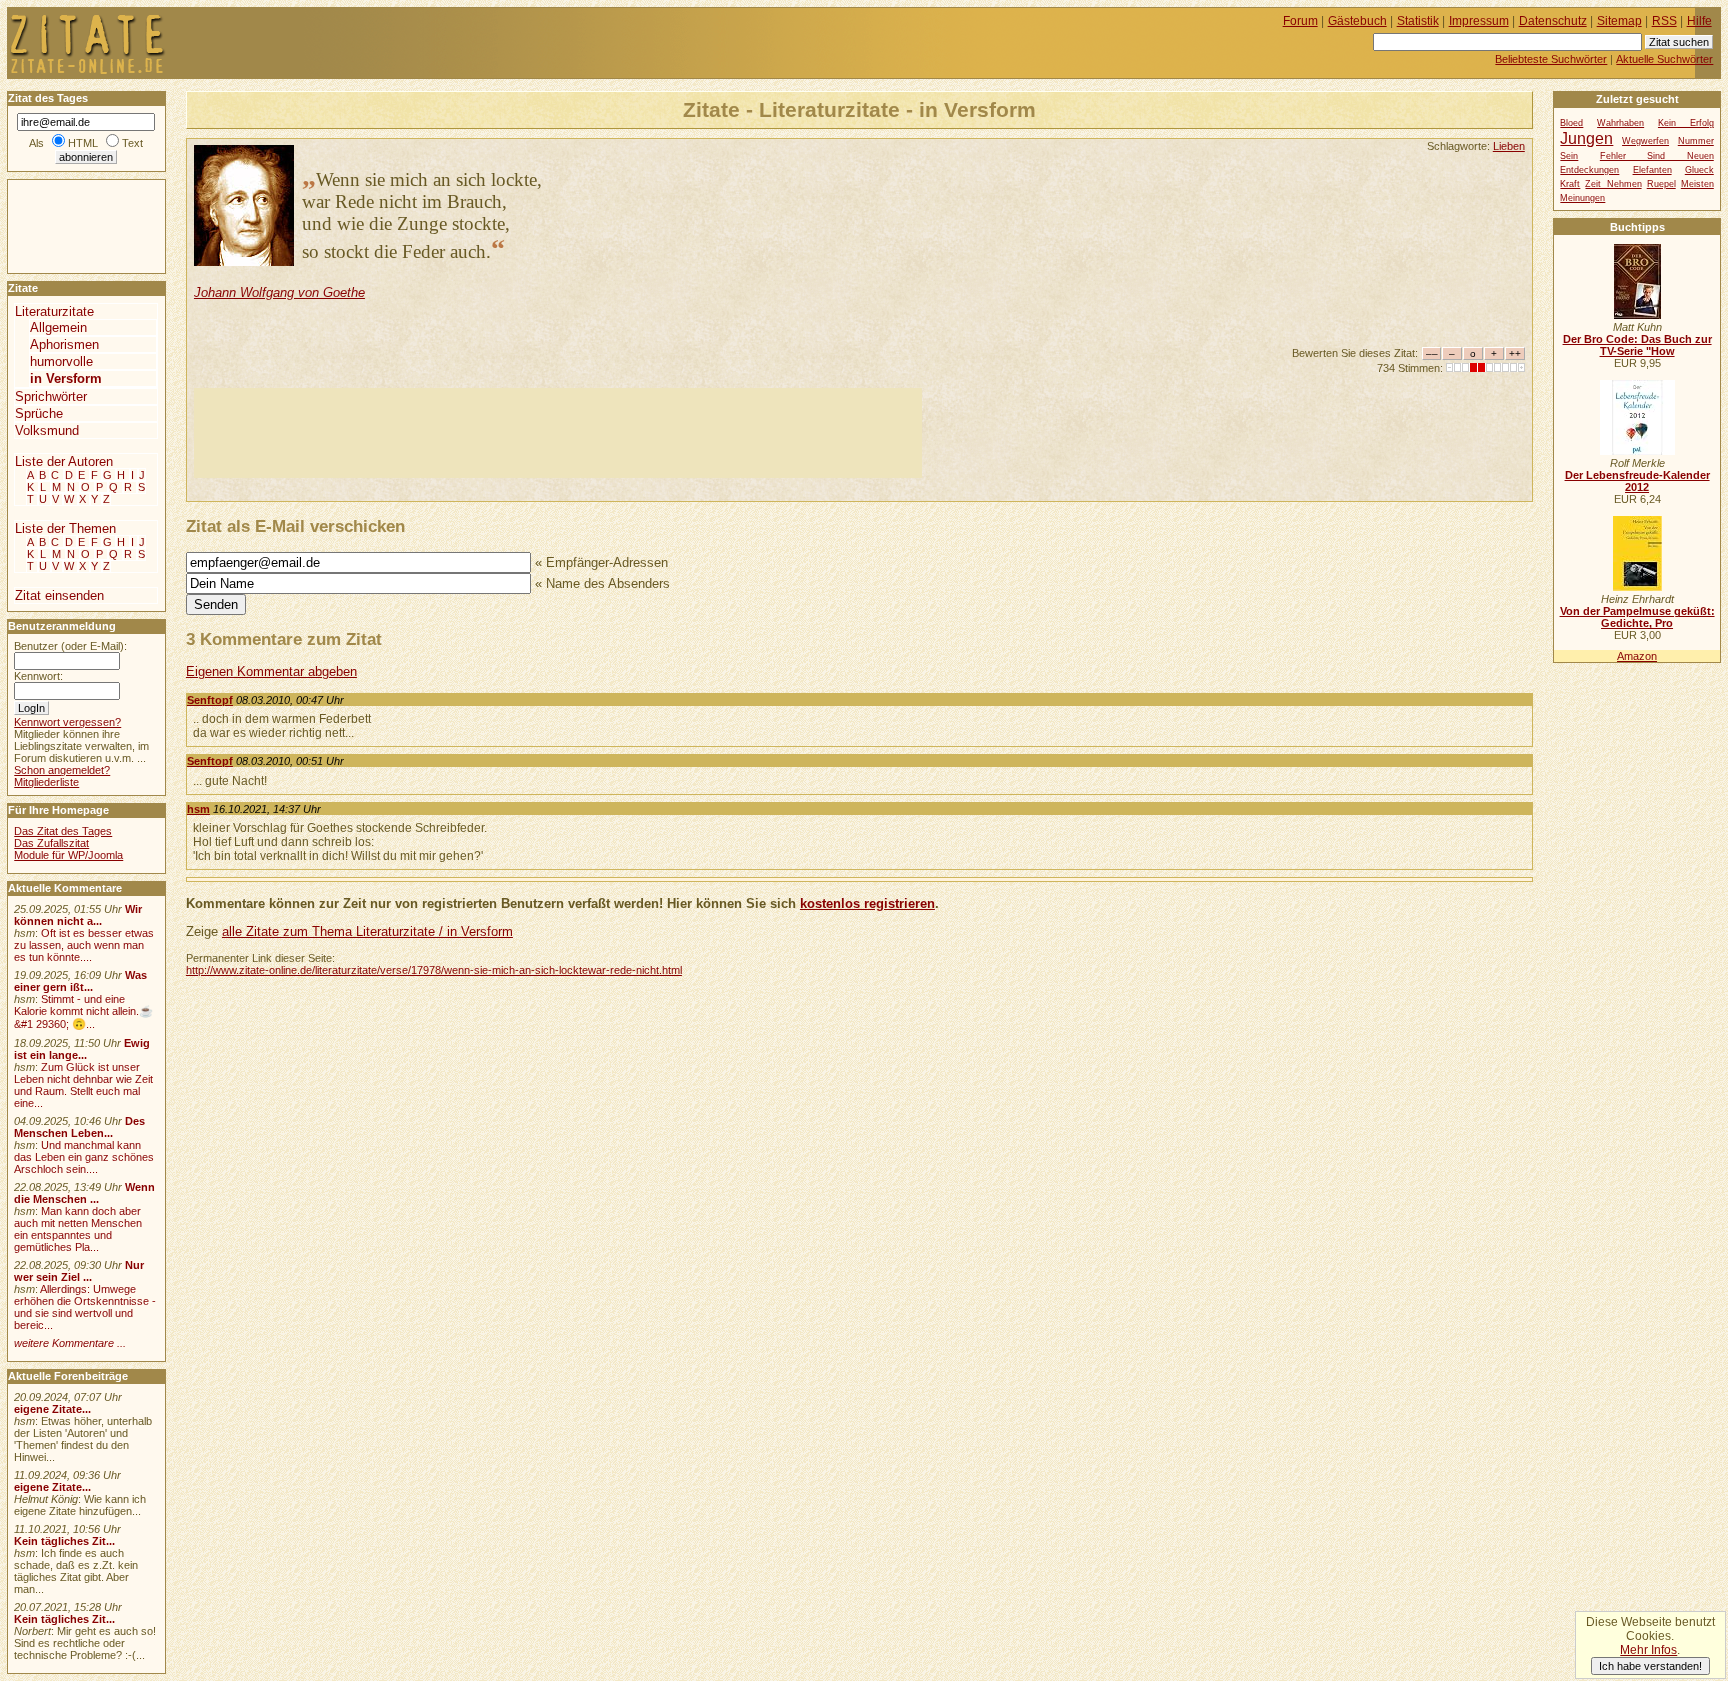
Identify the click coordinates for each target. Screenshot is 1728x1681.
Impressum (1479, 21)
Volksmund (47, 430)
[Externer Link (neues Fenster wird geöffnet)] (1637, 315)
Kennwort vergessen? (67, 722)
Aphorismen (64, 344)
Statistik (1418, 21)
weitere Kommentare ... (70, 1343)
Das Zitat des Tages (63, 831)
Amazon (1637, 656)
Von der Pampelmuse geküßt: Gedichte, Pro (1637, 617)
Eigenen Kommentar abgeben (271, 671)
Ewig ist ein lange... (82, 1049)
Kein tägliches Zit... (64, 1541)
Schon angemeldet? (62, 770)
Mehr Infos (1648, 1650)
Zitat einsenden (59, 595)
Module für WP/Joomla (68, 855)
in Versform (66, 378)
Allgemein (58, 327)
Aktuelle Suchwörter (1664, 59)
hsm (198, 809)
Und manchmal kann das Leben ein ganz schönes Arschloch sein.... (84, 1157)
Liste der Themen (65, 528)
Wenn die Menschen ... (84, 1193)
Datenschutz (1553, 21)
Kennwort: (38, 676)
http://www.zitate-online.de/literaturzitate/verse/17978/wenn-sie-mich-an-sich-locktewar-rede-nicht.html (434, 970)
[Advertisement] (558, 433)
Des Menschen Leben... (79, 1127)
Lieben (1509, 146)
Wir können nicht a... (78, 915)
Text (132, 143)
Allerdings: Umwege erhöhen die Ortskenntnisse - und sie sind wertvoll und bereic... (85, 1307)
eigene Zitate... (52, 1409)
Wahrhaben (1620, 123)
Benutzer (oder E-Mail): (70, 646)
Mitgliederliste (46, 782)
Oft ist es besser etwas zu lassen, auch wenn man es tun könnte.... (84, 945)
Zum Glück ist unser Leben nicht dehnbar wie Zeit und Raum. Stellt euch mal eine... (83, 1085)
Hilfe (1699, 21)
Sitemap (1619, 21)
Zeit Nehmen (1613, 184)
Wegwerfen (1645, 141)
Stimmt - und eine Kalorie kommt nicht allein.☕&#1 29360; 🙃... (83, 1011)
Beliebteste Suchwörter (1551, 59)
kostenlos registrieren (867, 903)
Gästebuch (1357, 21)
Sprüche (39, 413)
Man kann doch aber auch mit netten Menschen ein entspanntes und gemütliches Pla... (78, 1229)
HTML (83, 143)
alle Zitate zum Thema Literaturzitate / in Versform (367, 931)
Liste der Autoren (64, 461)
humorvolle (61, 361)
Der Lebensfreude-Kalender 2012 (1637, 481)
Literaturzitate (54, 311)
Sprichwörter (51, 396)
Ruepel (1661, 184)
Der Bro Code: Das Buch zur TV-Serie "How (1637, 345)
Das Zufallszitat (51, 843)
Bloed (1571, 123)
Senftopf (210, 700)
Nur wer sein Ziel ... (79, 1271)
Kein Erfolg (1686, 123)
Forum (1300, 21)
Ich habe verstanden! (1650, 1666)
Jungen (1586, 138)
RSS (1664, 21)
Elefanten (1652, 170)
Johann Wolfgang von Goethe (279, 292)
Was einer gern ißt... (80, 981)
